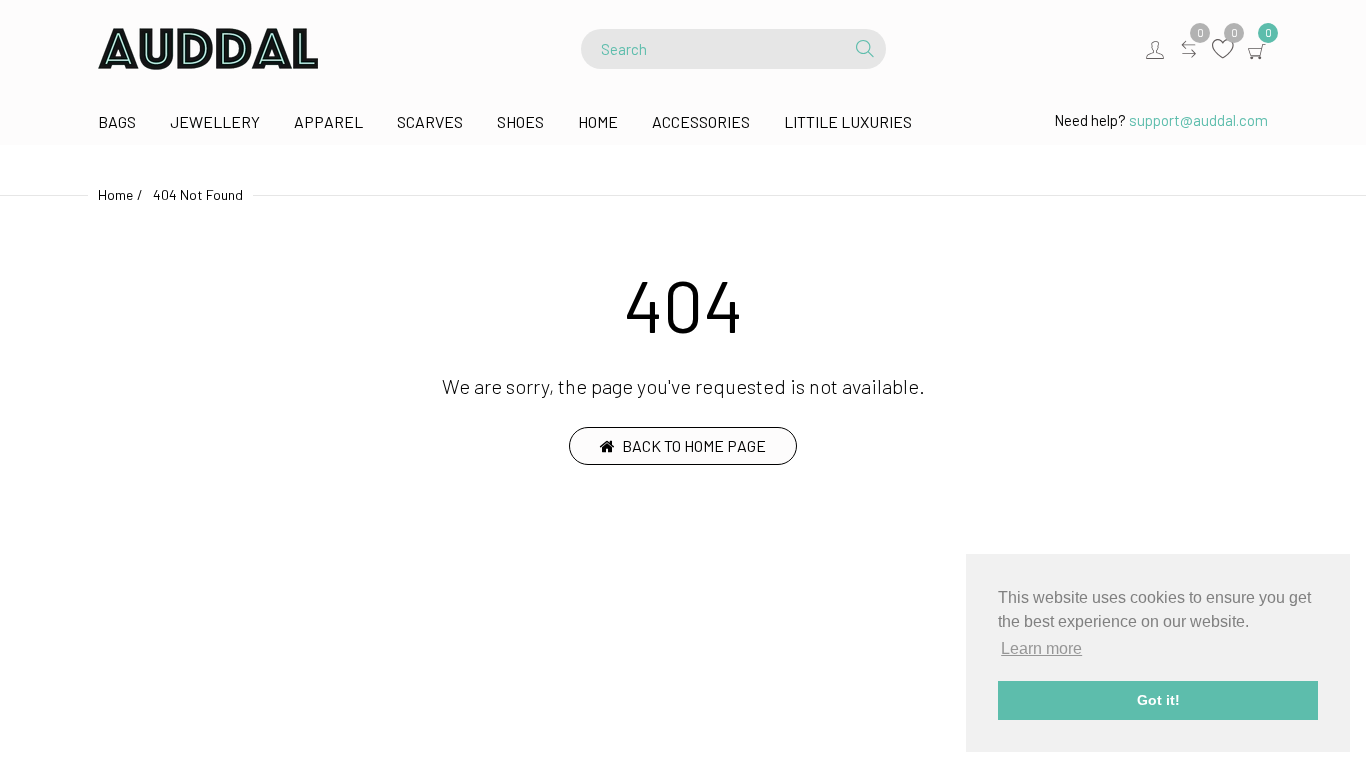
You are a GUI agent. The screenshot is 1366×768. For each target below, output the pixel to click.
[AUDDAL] (208, 47)
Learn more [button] (1041, 648)
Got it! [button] (1158, 700)
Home (115, 194)
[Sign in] (1155, 49)
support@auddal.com (1198, 120)
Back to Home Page (694, 445)
